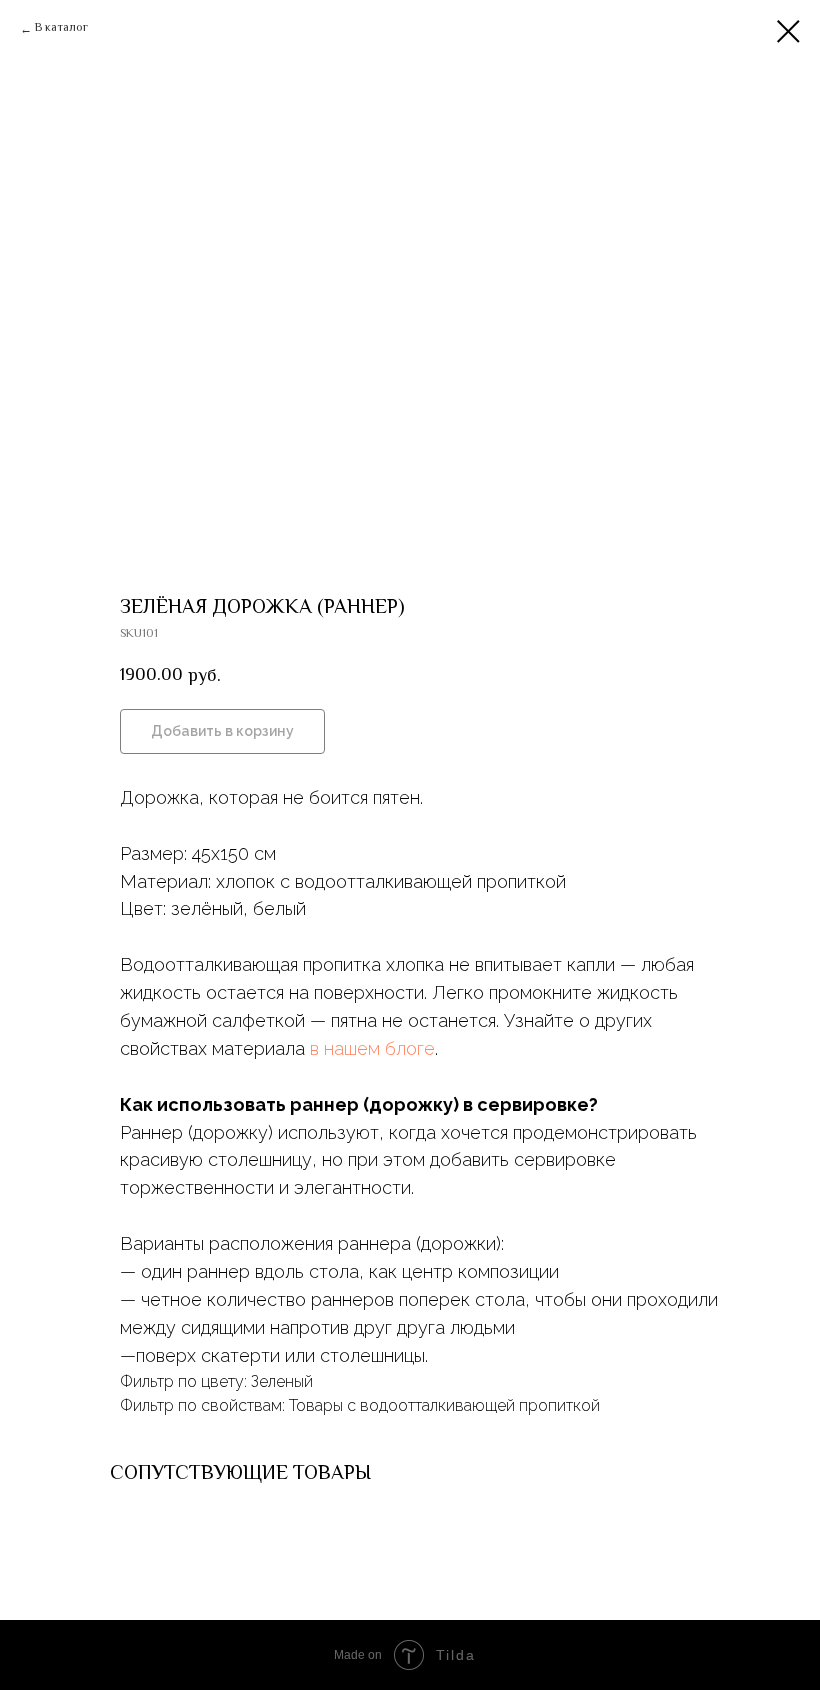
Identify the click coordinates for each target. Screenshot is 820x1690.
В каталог (61, 29)
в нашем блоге (372, 1048)
